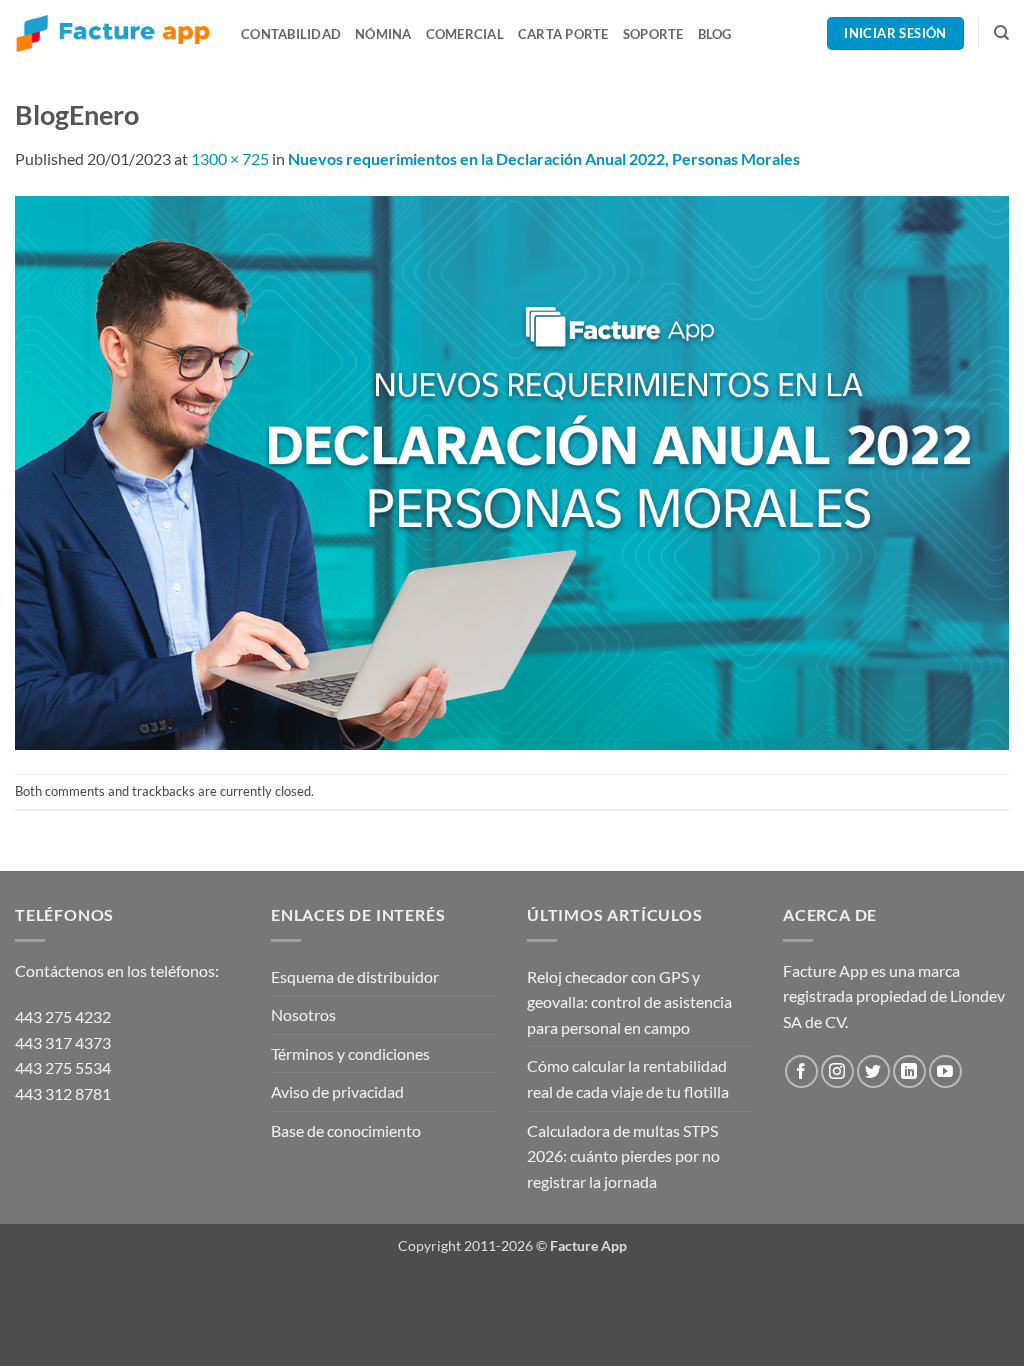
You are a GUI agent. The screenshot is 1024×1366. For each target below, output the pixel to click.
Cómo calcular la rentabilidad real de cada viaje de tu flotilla (628, 1078)
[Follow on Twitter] (873, 1071)
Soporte (653, 34)
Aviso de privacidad (337, 1091)
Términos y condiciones (350, 1053)
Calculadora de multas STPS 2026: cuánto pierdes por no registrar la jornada (623, 1156)
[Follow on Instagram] (837, 1071)
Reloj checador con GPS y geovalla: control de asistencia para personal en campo (629, 1002)
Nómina (383, 34)
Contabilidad (291, 34)
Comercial (465, 34)
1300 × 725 (230, 158)
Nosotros (303, 1014)
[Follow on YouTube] (945, 1071)
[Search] (1001, 33)
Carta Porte (563, 34)
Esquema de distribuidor (355, 976)
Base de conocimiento (346, 1130)
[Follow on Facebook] (801, 1071)
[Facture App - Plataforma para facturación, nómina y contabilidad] (113, 33)
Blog (715, 34)
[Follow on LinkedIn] (909, 1071)
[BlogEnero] (512, 470)
